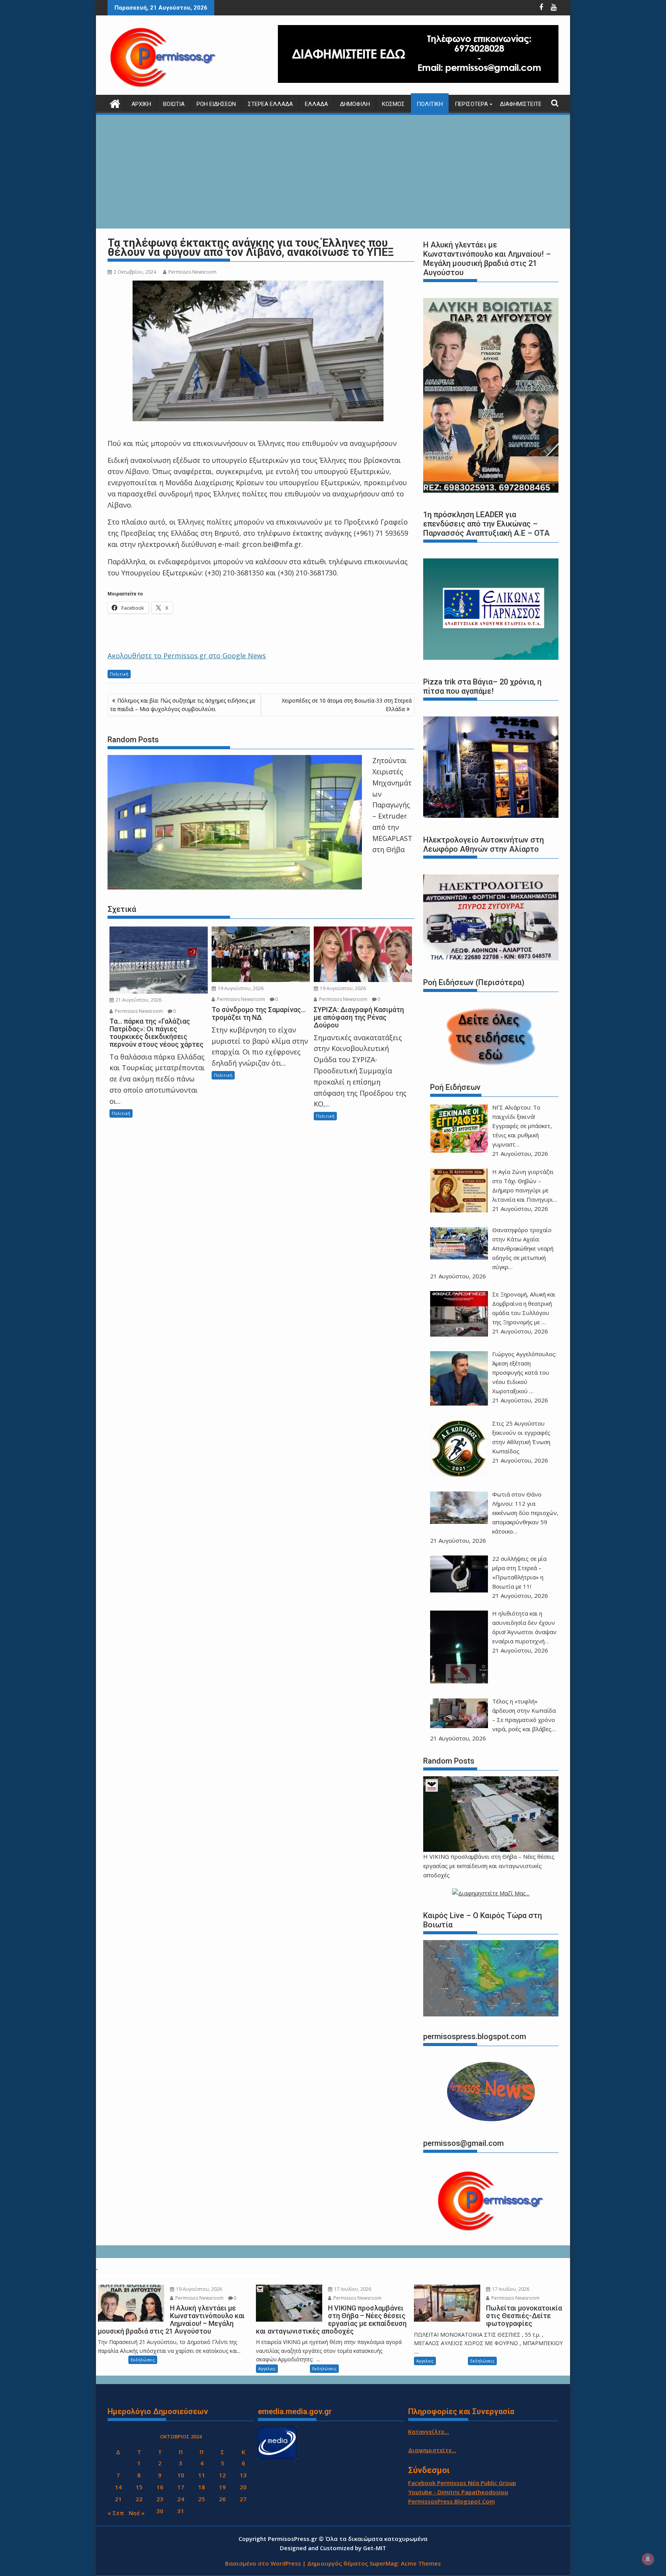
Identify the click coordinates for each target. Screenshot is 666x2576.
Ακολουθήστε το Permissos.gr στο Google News (187, 656)
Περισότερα (471, 104)
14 (118, 2487)
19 (222, 2487)
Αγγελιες (267, 2368)
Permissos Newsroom (193, 272)
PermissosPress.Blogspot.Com (452, 2501)
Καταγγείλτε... (429, 2431)
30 (160, 2511)
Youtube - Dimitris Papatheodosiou (458, 2492)
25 (202, 2499)
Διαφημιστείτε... (432, 2450)
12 (222, 2475)
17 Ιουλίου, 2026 (352, 2289)
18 (202, 2487)
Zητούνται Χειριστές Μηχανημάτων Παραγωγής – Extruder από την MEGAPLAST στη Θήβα (392, 805)
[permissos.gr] (115, 103)
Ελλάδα (316, 104)
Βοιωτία (174, 104)
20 (243, 2487)
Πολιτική (430, 104)
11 (202, 2475)
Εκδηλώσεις (143, 2360)
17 (181, 2487)
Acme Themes (421, 2563)
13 (243, 2475)
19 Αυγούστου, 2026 (240, 988)
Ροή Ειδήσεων (216, 104)
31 (181, 2511)
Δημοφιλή (355, 104)
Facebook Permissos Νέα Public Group (462, 2483)
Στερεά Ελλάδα (270, 104)
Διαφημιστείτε (521, 104)
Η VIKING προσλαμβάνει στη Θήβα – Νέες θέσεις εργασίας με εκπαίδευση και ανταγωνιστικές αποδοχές (489, 1866)
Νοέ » (137, 2513)
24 (181, 2499)
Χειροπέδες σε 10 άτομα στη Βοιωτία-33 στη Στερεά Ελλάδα (347, 705)
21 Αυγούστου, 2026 (138, 1000)
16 (160, 2487)
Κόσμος (393, 104)
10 (181, 2475)
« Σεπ (116, 2513)
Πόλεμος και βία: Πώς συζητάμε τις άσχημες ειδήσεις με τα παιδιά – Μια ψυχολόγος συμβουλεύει (183, 705)
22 (139, 2499)
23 (160, 2499)
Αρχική (141, 104)
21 (118, 2499)
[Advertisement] (333, 173)
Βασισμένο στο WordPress (263, 2563)
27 (243, 2499)
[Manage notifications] (648, 2559)
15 (139, 2487)
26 (222, 2499)
